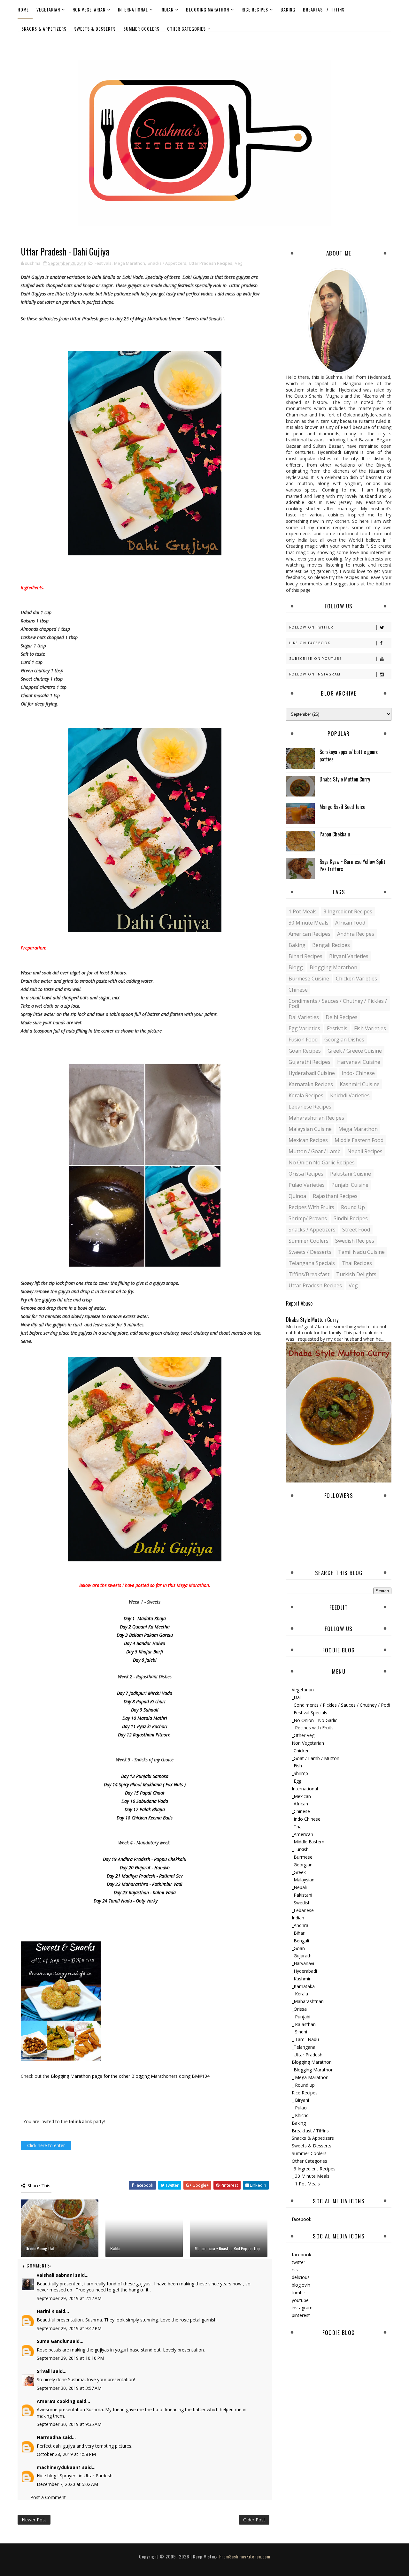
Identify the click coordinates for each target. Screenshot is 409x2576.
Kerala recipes (306, 1095)
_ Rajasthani (304, 2024)
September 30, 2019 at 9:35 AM (69, 2424)
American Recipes (309, 934)
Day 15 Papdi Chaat (145, 1793)
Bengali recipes (331, 945)
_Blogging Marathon (313, 2070)
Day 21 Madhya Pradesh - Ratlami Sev (145, 1876)
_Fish (297, 1766)
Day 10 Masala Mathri (145, 1718)
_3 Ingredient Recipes (314, 2169)
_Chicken (301, 1751)
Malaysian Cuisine (310, 1129)
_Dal (296, 1697)
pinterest (301, 2315)
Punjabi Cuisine (350, 1185)
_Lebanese (303, 1910)
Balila (115, 2248)
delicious (301, 2277)
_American (302, 1834)
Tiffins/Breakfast (309, 1274)
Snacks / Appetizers (167, 263)
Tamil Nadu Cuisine (361, 1252)
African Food (350, 923)
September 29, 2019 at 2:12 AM (69, 2298)
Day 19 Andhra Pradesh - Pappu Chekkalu (145, 1859)
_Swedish (301, 1903)
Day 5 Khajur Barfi (145, 1652)
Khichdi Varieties (350, 1095)
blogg (296, 967)
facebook (301, 2219)
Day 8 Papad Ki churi (145, 1701)
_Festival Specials (309, 1713)
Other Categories (186, 29)
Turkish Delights (356, 1274)
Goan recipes (305, 1051)
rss (295, 2270)
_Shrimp (300, 1773)
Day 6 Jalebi (145, 1660)
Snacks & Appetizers (44, 29)
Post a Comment (48, 2497)
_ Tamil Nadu (305, 2039)
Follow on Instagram (315, 674)
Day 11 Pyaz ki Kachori (145, 1726)
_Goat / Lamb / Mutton (316, 1758)
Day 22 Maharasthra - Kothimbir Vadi (145, 1884)
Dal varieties (304, 1017)
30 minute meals (309, 923)
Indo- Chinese (358, 1073)
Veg (239, 263)
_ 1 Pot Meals (306, 2184)
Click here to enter (46, 2145)
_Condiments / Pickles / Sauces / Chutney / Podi (341, 1705)
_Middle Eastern (308, 1842)
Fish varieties (370, 1028)
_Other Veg (303, 1735)
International (133, 9)
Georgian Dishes (344, 1040)
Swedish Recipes (355, 1241)
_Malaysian (303, 1880)
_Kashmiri (302, 1979)
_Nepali (299, 1887)
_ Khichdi (301, 2115)
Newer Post (34, 2520)
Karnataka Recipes (311, 1084)
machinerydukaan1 (59, 2467)
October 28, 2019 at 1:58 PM (66, 2454)
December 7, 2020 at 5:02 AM (67, 2484)
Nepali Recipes (365, 1151)
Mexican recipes (308, 1140)
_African (300, 1804)
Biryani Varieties (349, 956)
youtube (300, 2300)
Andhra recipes (356, 934)
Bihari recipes (305, 956)
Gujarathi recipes (309, 1062)
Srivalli (44, 2371)
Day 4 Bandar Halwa (145, 1643)
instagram (302, 2308)
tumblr (298, 2293)
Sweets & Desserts (95, 29)
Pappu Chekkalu (335, 834)
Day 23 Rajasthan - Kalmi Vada (145, 1892)
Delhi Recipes (342, 1017)
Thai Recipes (357, 1263)
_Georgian (302, 1865)
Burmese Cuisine (309, 979)
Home (23, 9)
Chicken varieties (356, 979)
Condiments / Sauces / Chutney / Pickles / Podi (338, 1003)
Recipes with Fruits (311, 1207)
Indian (167, 9)
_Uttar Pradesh (307, 2055)
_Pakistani (302, 1895)
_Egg (297, 1781)
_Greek (299, 1872)
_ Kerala (300, 1994)
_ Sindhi (299, 2032)
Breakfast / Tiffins (324, 9)
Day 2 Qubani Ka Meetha (145, 1627)
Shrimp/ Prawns (308, 1218)
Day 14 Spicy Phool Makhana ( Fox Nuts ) (145, 1784)
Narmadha (49, 2437)
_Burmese (302, 1857)
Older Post (254, 2520)
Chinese (298, 990)
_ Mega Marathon (310, 2077)
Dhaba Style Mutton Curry (345, 779)
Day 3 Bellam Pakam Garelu (145, 1635)
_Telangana (304, 2047)
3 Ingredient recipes (348, 911)
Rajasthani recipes (335, 1196)
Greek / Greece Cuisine (355, 1051)
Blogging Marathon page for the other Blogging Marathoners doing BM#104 (130, 2076)
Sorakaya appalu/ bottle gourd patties (349, 755)
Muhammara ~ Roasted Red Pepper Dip (227, 2248)
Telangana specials (312, 1263)
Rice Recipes (255, 9)
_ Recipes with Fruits (313, 1728)
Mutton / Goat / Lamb (315, 1151)
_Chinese (301, 1811)
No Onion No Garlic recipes (322, 1162)
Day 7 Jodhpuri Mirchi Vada (145, 1693)
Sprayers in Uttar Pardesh (86, 2476)
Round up (353, 1207)
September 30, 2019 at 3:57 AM (69, 2388)
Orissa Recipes (306, 1174)
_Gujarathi (302, 1956)
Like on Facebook (310, 643)
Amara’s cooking (56, 2401)
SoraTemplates (199, 2563)
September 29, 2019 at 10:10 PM (70, 2358)
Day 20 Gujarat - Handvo (145, 1867)
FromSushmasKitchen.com (245, 2556)
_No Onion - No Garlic (314, 1720)
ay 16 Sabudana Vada (146, 1801)
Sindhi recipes (351, 1218)
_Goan (298, 1948)
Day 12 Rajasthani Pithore (145, 1735)
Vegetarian (48, 9)
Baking (288, 9)
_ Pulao (299, 2108)
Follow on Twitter (311, 627)
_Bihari (299, 1933)
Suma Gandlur (53, 2341)
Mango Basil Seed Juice (342, 807)
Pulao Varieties (307, 1185)
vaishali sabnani (55, 2275)
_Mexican (301, 1796)
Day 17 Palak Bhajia (145, 1809)
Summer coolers (309, 1241)
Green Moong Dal (40, 2248)
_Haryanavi (303, 1963)
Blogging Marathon (208, 9)
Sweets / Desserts (310, 1252)
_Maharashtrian (308, 2001)
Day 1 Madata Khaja (145, 1618)
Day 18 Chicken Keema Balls (145, 1818)
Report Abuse (299, 1303)
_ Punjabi (301, 2017)
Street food (356, 1230)
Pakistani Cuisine (351, 1174)
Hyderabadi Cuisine (312, 1073)
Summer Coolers (141, 29)
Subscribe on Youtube (316, 659)
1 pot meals (303, 911)
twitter (298, 2262)
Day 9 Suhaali (145, 1710)
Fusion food (303, 1040)
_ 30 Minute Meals (311, 2176)
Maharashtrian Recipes (316, 1118)
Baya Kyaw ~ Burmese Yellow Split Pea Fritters (352, 865)
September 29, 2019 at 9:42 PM (69, 2328)
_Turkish (300, 1849)
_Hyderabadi (304, 1971)
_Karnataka (303, 1986)
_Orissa (299, 2009)
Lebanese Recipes (310, 1107)
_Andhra (300, 1925)
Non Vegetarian (89, 9)
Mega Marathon (130, 263)
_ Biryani (300, 2100)
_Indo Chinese (306, 1819)
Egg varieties (304, 1028)
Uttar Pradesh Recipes (211, 263)
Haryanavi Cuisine (359, 1062)
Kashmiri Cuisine (360, 1084)
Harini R (46, 2311)
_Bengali (300, 1941)
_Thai (297, 1827)
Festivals (103, 263)
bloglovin (301, 2285)
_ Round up (303, 2085)
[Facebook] (385, 41)
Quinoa (297, 1196)
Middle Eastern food (359, 1140)
